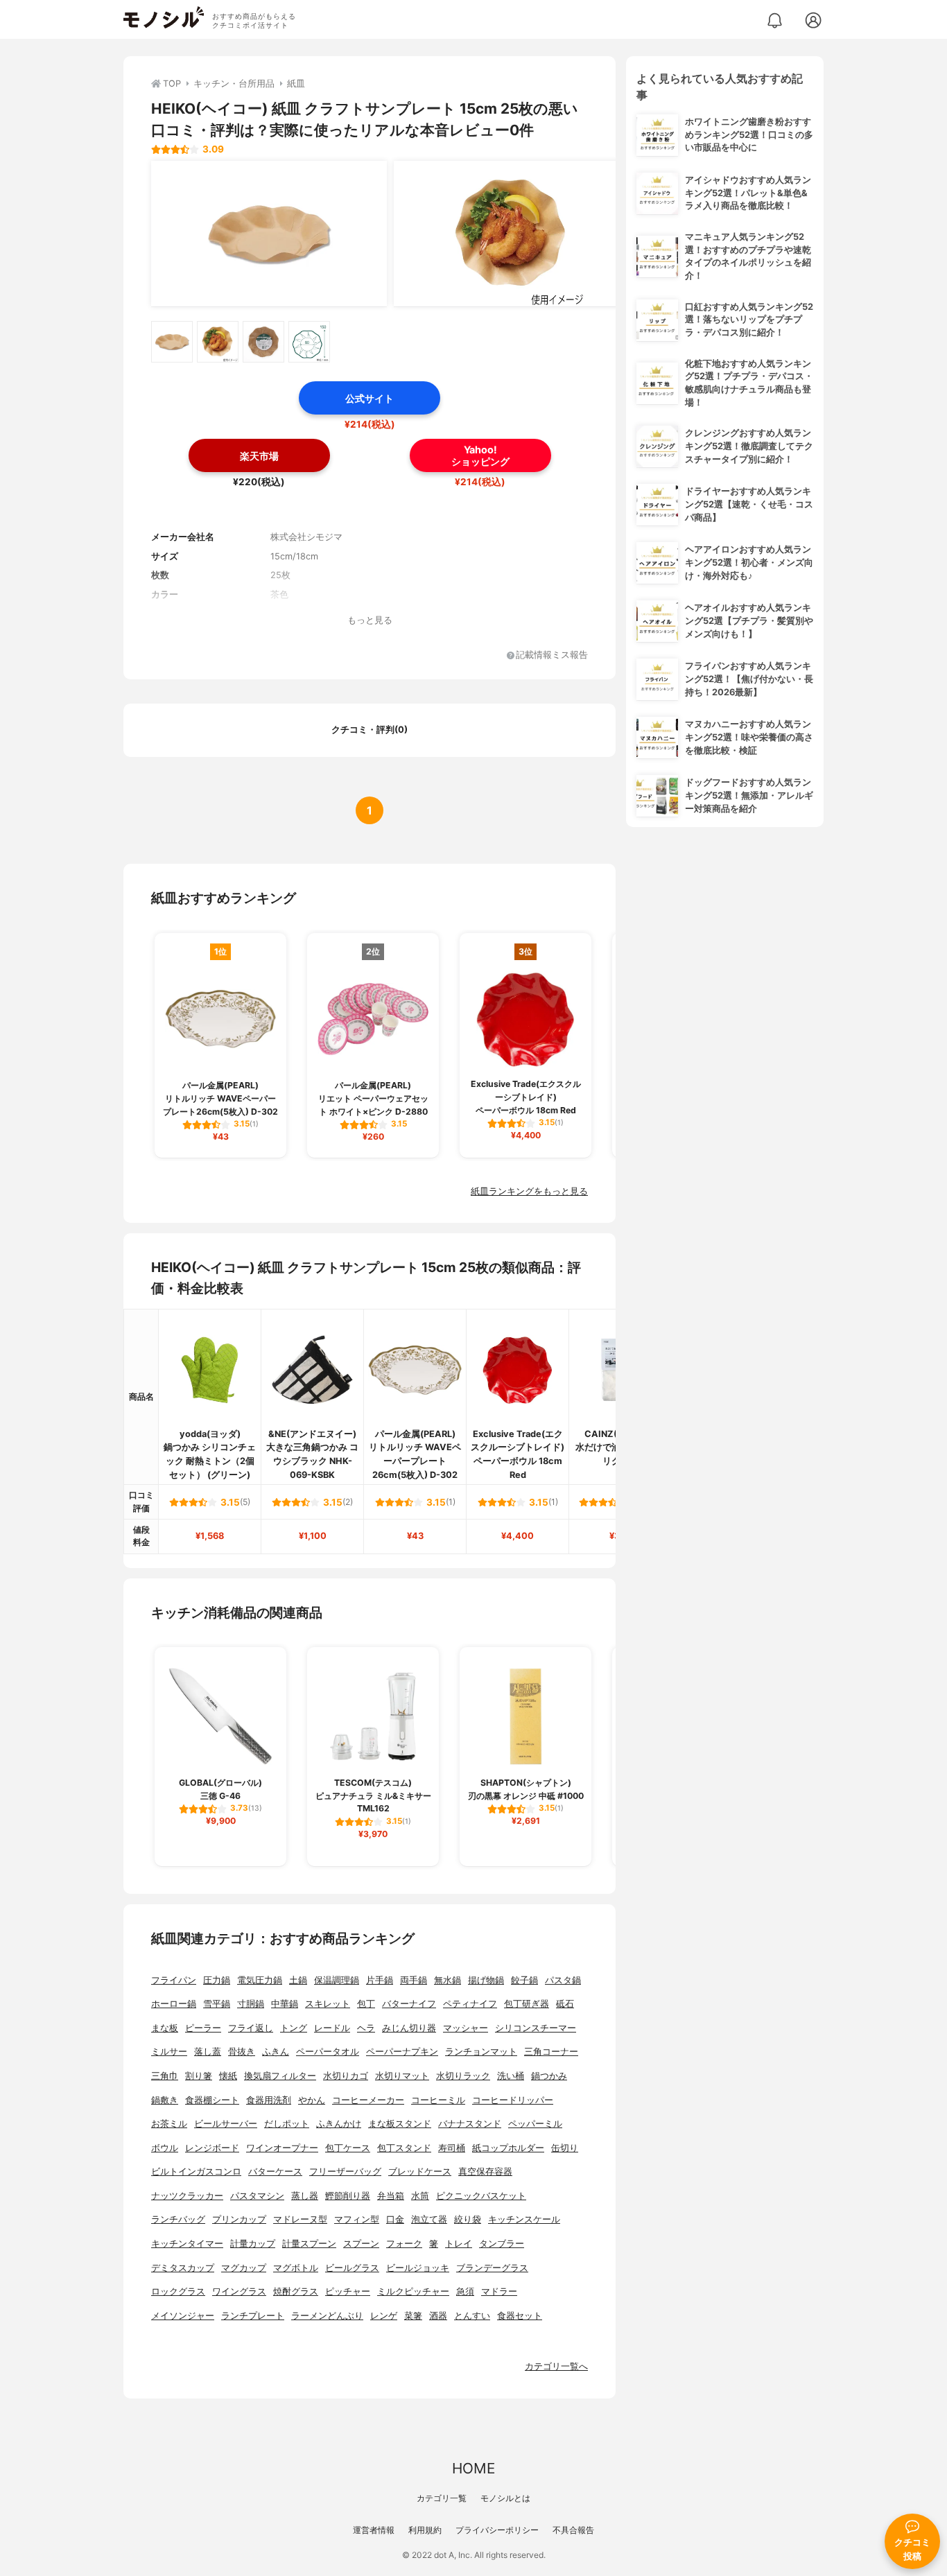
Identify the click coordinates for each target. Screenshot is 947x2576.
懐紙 (228, 2076)
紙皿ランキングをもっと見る (529, 1191)
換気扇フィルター (280, 2076)
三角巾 (165, 2076)
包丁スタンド (404, 2148)
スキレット (328, 2004)
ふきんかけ (339, 2124)
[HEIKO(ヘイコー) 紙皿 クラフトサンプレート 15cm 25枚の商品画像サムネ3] (263, 342)
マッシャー (466, 2028)
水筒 (420, 2196)
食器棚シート (212, 2100)
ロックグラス (178, 2291)
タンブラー (502, 2244)
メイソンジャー (183, 2316)
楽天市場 (259, 456)
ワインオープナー (282, 2148)
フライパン (174, 1980)
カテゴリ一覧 (442, 2498)
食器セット (520, 2316)
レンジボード (212, 2148)
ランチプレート (253, 2316)
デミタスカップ (183, 2268)
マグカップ (244, 2268)
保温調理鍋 (337, 1980)
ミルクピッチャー (413, 2291)
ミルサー (169, 2052)
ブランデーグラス (492, 2268)
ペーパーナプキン (402, 2052)
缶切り (565, 2148)
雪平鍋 (217, 2004)
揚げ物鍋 (486, 1980)
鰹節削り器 (348, 2196)
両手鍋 (414, 1980)
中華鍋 (285, 2004)
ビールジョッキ (418, 2268)
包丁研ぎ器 (527, 2004)
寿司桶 (452, 2148)
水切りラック (463, 2076)
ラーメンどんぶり (327, 2316)
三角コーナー (551, 2052)
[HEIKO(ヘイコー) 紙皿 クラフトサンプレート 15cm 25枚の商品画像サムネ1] (172, 342)
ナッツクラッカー (187, 2196)
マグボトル (296, 2268)
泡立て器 (429, 2219)
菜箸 (413, 2316)
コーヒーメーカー (368, 2100)
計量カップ (253, 2244)
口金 (395, 2219)
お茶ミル (169, 2124)
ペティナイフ (470, 2004)
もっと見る (370, 620)
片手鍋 (380, 1980)
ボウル (165, 2148)
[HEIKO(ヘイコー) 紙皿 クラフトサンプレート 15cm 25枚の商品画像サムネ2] (218, 342)
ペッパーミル (535, 2124)
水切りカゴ (346, 2076)
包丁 (366, 2004)
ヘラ (366, 2028)
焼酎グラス (296, 2291)
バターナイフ (409, 2004)
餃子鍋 (524, 1980)
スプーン (361, 2244)
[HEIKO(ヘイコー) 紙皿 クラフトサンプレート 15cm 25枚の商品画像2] (512, 234)
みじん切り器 (409, 2028)
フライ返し (251, 2028)
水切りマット (402, 2076)
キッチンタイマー (187, 2244)
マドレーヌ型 (300, 2219)
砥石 (565, 2004)
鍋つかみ (549, 2076)
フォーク (404, 2244)
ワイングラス (239, 2291)
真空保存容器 (485, 2172)
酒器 (438, 2316)
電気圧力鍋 (260, 1980)
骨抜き (242, 2052)
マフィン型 (357, 2219)
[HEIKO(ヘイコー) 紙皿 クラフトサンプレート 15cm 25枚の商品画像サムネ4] (309, 342)
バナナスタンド (470, 2124)
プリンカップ (239, 2219)
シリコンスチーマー (536, 2028)
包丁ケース (348, 2148)
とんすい (472, 2316)
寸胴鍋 (251, 2004)
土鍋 (298, 1980)
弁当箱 (391, 2196)
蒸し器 (305, 2196)
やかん (312, 2100)
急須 (465, 2291)
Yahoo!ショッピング (480, 455)
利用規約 (425, 2530)
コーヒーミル (438, 2100)
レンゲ (384, 2316)
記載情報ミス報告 (552, 655)
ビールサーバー (226, 2124)
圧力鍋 (217, 1980)
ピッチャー (348, 2291)
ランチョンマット (481, 2052)
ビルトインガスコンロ (196, 2172)
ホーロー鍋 (174, 2004)
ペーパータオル (328, 2052)
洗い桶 (511, 2076)
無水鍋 (448, 1980)
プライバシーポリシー (497, 2530)
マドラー (499, 2291)
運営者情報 (374, 2530)
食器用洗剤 (269, 2100)
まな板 (165, 2028)
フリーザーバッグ (345, 2172)
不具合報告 (573, 2530)
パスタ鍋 (563, 1980)
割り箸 (199, 2076)
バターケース (275, 2172)
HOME (473, 2468)
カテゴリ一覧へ (556, 2366)
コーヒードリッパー (513, 2100)
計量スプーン (309, 2244)
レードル (332, 2028)
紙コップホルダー (508, 2148)
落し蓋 (208, 2052)
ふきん (276, 2052)
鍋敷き (165, 2100)
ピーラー (203, 2028)
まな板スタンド (400, 2124)
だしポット (287, 2124)
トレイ (459, 2244)
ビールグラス (352, 2268)
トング (294, 2028)
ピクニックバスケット (481, 2196)
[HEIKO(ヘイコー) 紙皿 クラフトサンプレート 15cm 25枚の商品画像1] (269, 234)
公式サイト (370, 398)
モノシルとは (505, 2498)
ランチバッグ (178, 2219)
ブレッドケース (420, 2172)
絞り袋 (468, 2219)
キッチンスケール (524, 2219)
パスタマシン (257, 2196)
